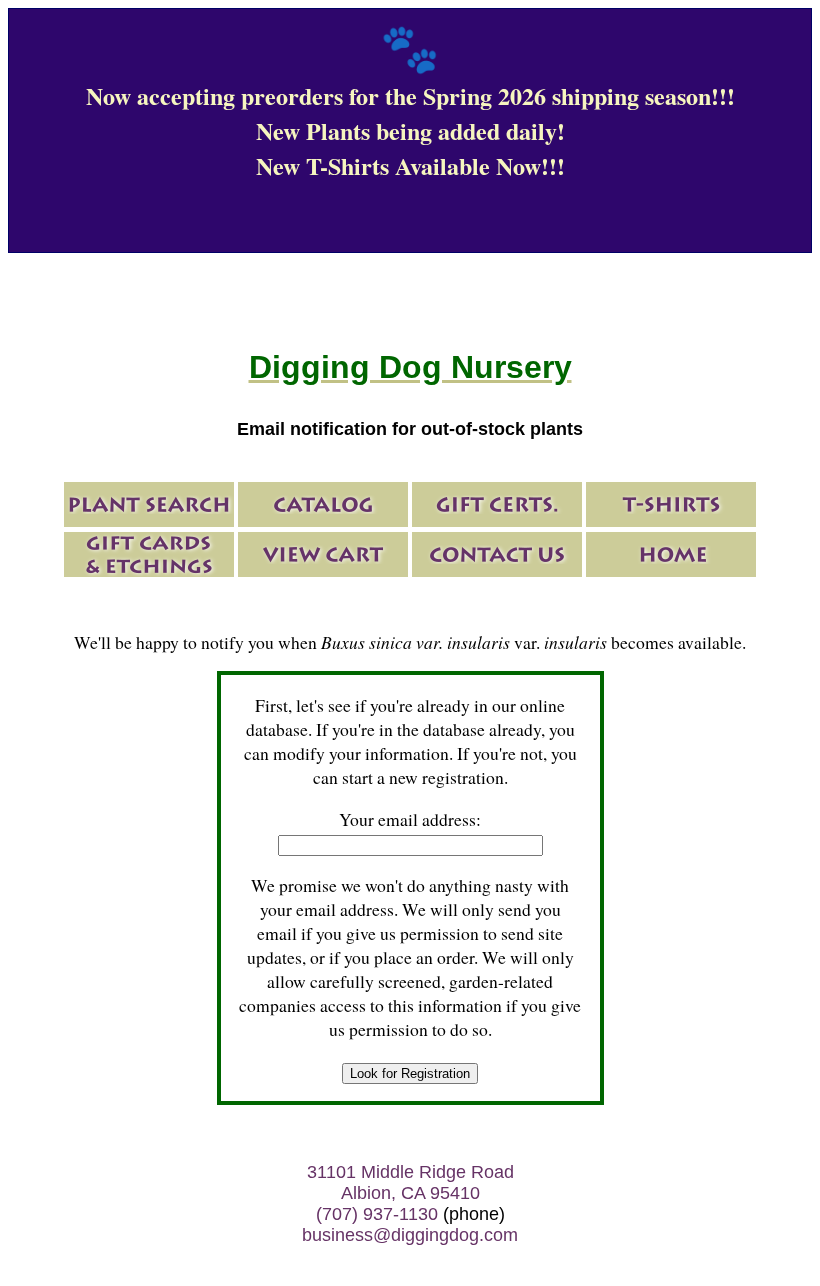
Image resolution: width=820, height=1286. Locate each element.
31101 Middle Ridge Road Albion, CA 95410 (410, 1182)
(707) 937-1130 (377, 1214)
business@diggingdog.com (410, 1235)
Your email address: (410, 819)
